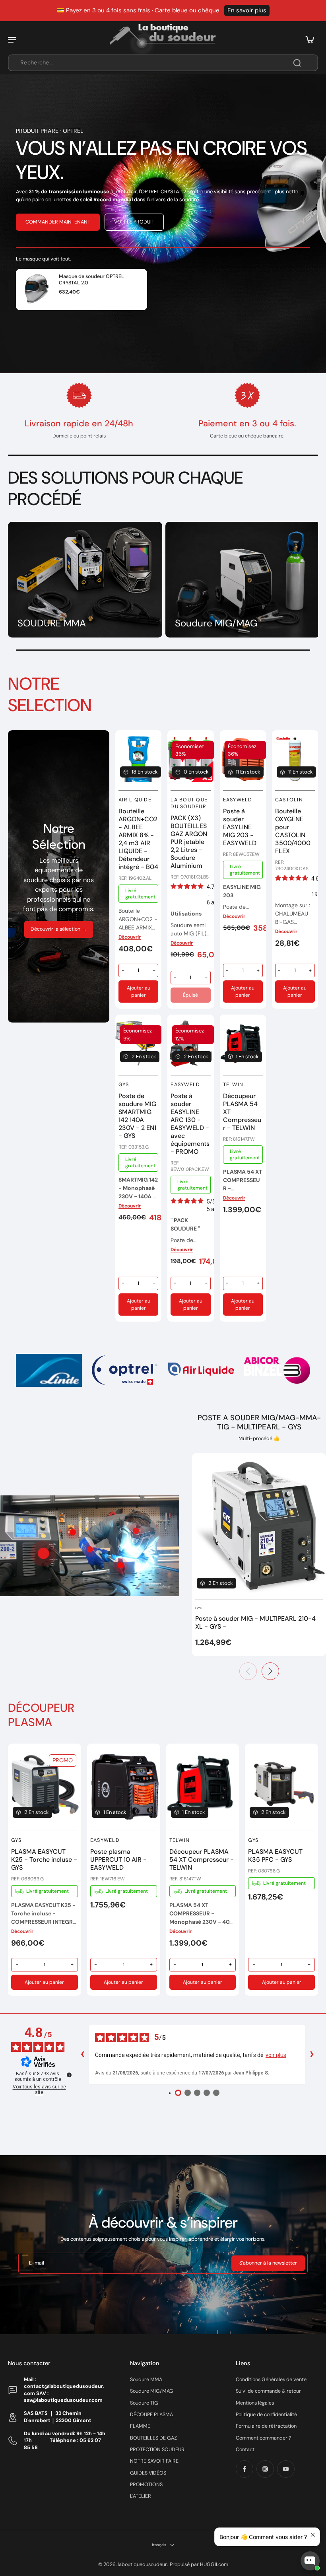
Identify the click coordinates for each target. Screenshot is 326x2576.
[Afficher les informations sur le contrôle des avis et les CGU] (69, 2075)
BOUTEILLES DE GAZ (153, 2438)
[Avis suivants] (312, 2055)
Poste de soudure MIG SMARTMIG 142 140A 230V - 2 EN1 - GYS (137, 1116)
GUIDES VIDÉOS (148, 2473)
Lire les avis (254, 10)
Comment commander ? (264, 2438)
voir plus (276, 2055)
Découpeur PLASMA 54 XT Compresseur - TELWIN (202, 1860)
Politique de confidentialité (266, 2415)
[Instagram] (265, 2469)
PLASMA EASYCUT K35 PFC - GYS (275, 1856)
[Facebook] (244, 2469)
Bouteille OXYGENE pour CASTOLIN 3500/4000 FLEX (293, 831)
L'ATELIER (141, 2496)
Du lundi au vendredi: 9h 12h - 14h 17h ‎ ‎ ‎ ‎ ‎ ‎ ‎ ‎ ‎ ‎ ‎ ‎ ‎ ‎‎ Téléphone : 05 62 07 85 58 (65, 2441)
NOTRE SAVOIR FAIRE (154, 2461)
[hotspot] (43, 1553)
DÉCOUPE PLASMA (151, 2415)
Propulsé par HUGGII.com (199, 2564)
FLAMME (140, 2426)
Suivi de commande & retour (268, 2391)
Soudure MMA (146, 2380)
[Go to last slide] (14, 1371)
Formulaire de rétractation (266, 2426)
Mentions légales (255, 2403)
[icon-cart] (309, 39)
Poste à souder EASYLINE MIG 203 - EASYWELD (240, 827)
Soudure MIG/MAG (152, 2391)
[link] (49, 1370)
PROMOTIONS (146, 2485)
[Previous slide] (248, 1671)
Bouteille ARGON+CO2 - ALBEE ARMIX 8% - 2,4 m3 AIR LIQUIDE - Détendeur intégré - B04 (138, 839)
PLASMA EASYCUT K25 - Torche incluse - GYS (44, 1860)
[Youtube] (286, 2469)
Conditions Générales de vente (271, 2380)
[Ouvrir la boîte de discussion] (310, 2561)
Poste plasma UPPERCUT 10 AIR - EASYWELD (118, 1860)
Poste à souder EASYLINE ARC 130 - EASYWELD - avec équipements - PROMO (190, 1124)
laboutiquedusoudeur (142, 2564)
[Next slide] (312, 1371)
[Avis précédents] (82, 2055)
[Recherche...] (297, 63)
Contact (245, 2450)
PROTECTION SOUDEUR (157, 2450)
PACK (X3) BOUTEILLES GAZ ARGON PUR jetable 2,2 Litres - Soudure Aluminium (189, 842)
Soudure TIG (144, 2403)
